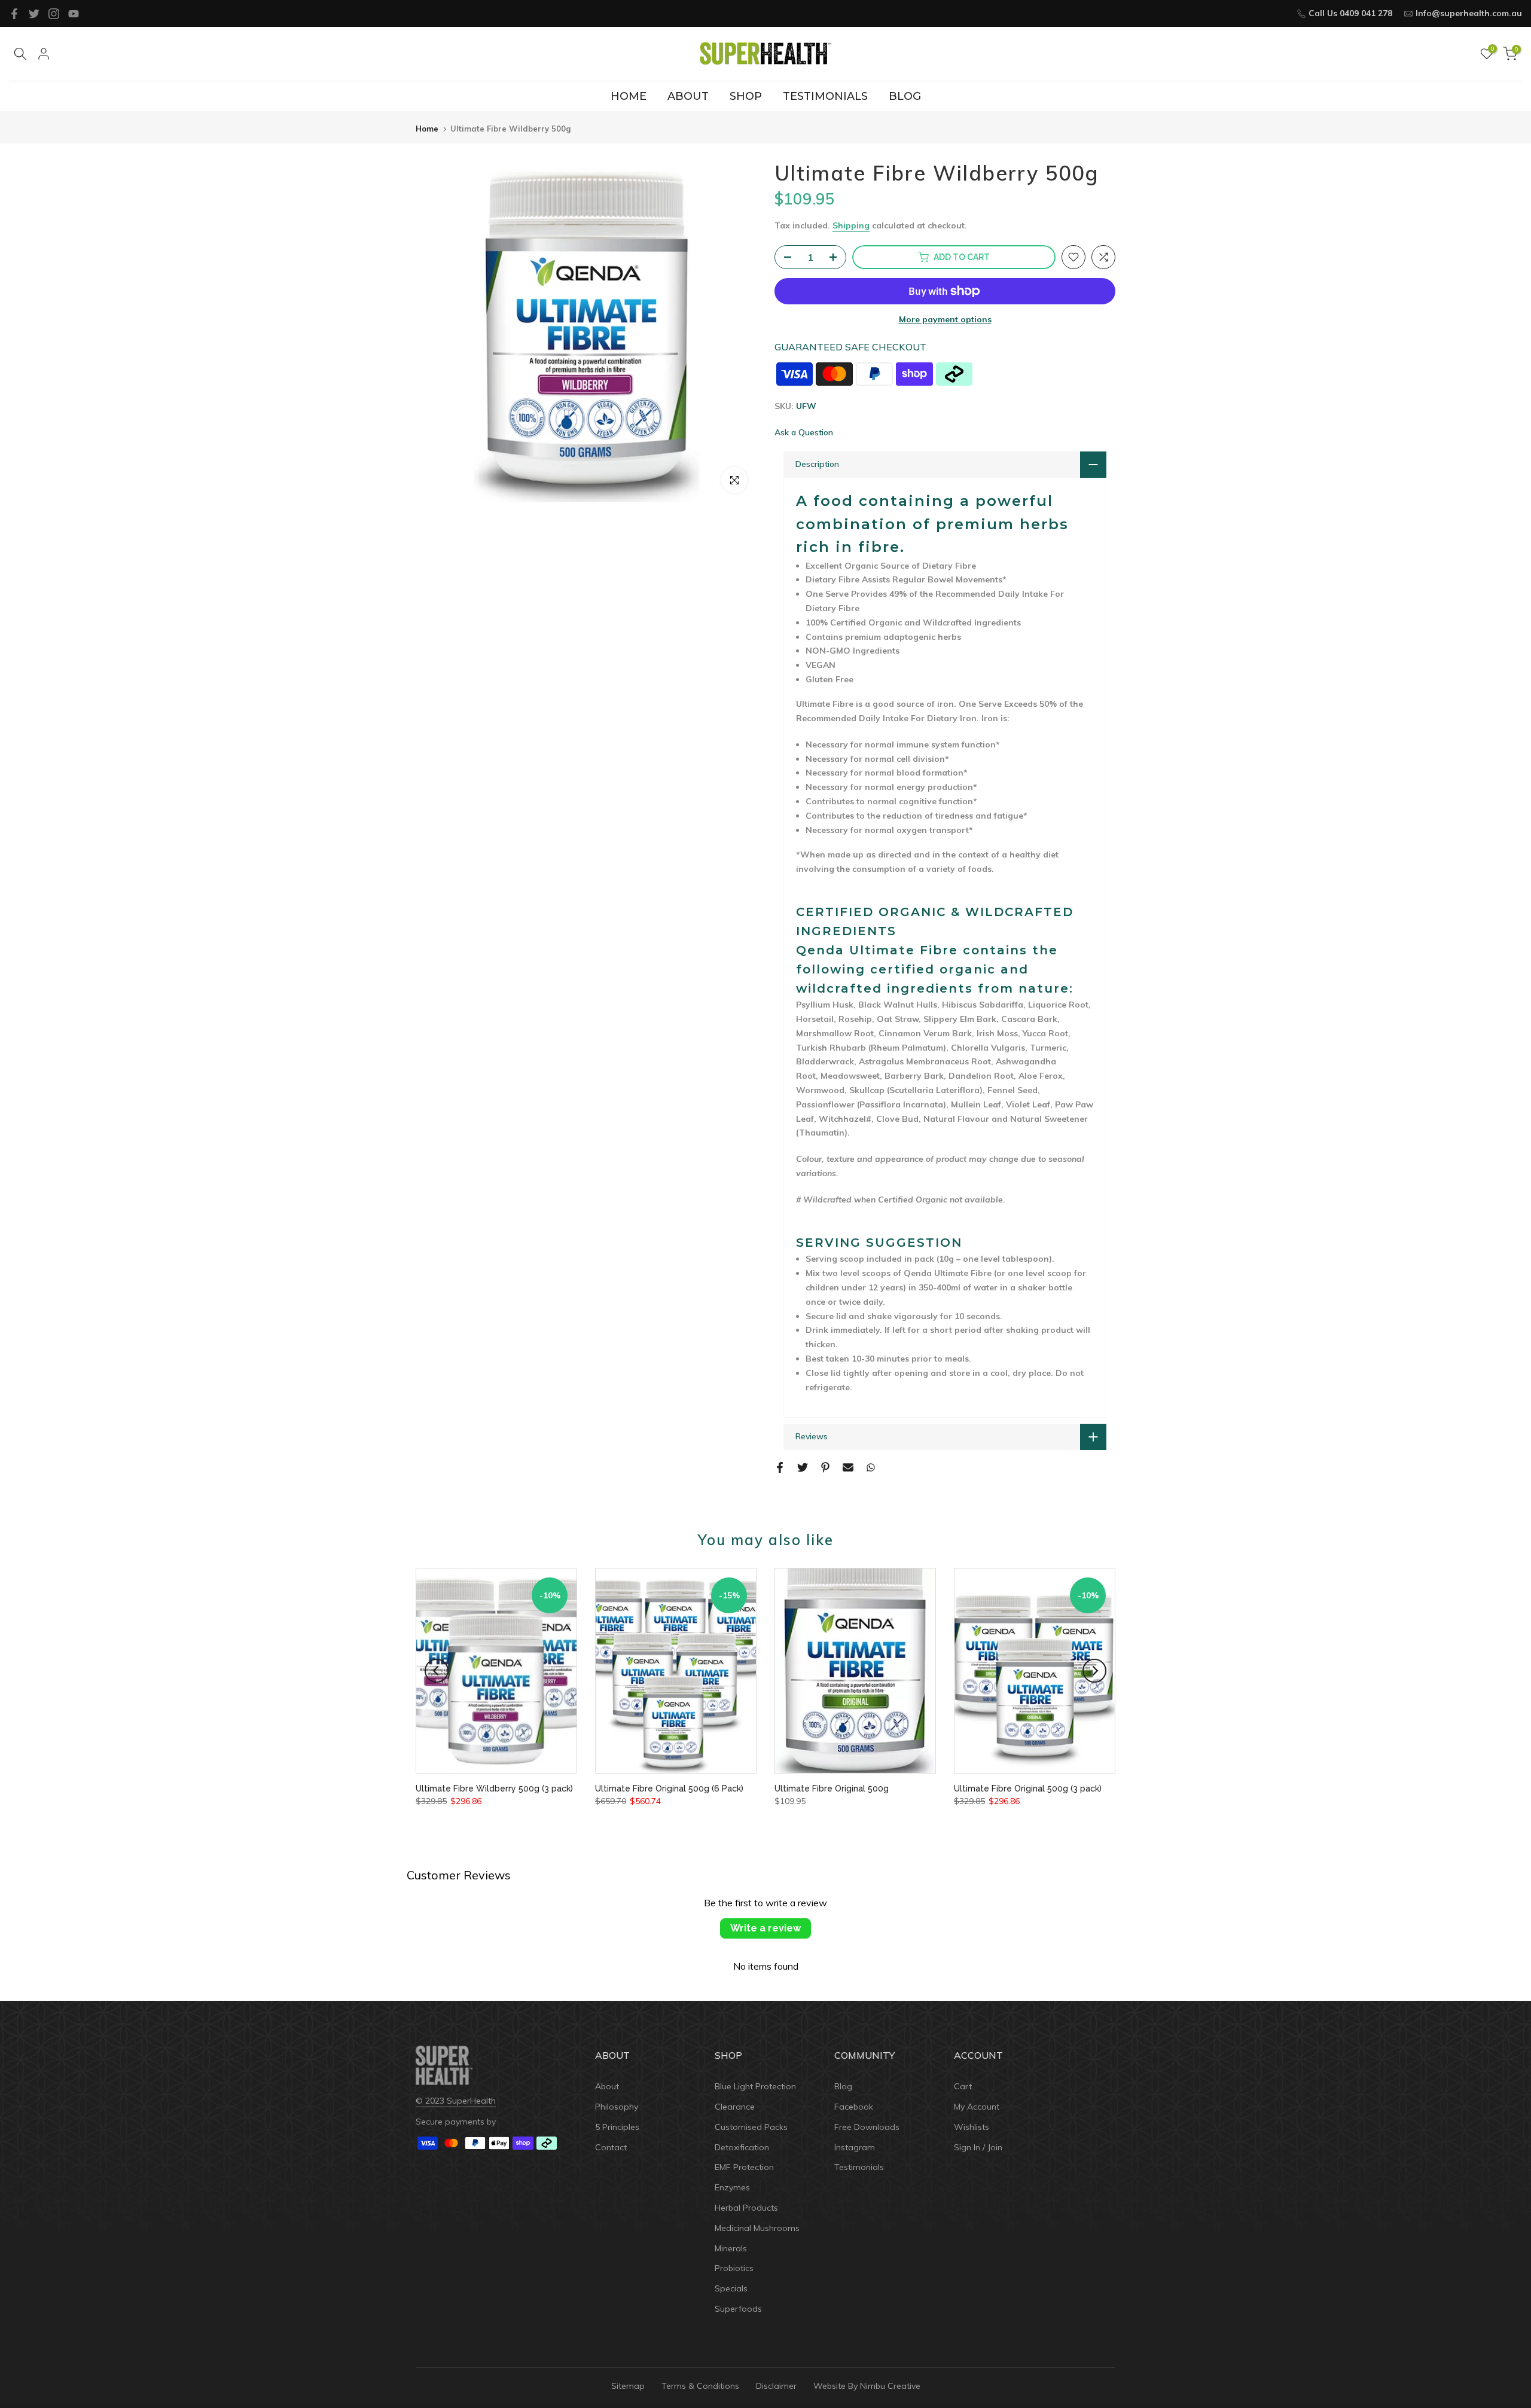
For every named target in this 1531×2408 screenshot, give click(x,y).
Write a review (765, 1928)
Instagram (855, 2147)
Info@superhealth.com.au (1469, 13)
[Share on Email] (848, 1467)
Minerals (731, 2248)
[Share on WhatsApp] (871, 1467)
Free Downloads (867, 2127)
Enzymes (732, 2187)
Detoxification (742, 2147)
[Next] (1094, 1671)
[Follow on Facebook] (14, 14)
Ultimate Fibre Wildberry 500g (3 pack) (494, 1789)
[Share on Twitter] (803, 1467)
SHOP (746, 96)
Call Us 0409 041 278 (1350, 13)
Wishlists (972, 2127)
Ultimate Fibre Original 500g (832, 1789)
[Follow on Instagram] (54, 14)
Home (427, 129)
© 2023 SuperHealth (456, 2101)
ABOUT (688, 96)
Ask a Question (804, 432)
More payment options (945, 319)
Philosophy (617, 2107)
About (607, 2086)
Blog (843, 2086)
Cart (963, 2086)
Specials (731, 2288)
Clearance (735, 2107)
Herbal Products (746, 2208)
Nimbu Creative (890, 2386)
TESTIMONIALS (825, 96)
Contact (611, 2147)
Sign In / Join (978, 2147)
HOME (629, 96)
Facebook (854, 2107)
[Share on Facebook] (780, 1467)
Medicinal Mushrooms (757, 2228)
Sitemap (628, 2386)
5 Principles (617, 2127)
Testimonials (859, 2167)
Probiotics (734, 2268)
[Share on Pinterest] (825, 1467)
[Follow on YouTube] (74, 14)
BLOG (905, 96)
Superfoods (738, 2309)
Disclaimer (776, 2386)
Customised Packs (751, 2127)
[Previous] (437, 1671)
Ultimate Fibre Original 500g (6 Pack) (669, 1789)
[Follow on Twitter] (34, 14)
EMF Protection (744, 2167)
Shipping (851, 225)
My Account (977, 2107)
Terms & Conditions (700, 2386)
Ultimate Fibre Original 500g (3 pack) (1028, 1789)
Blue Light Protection (755, 2086)
